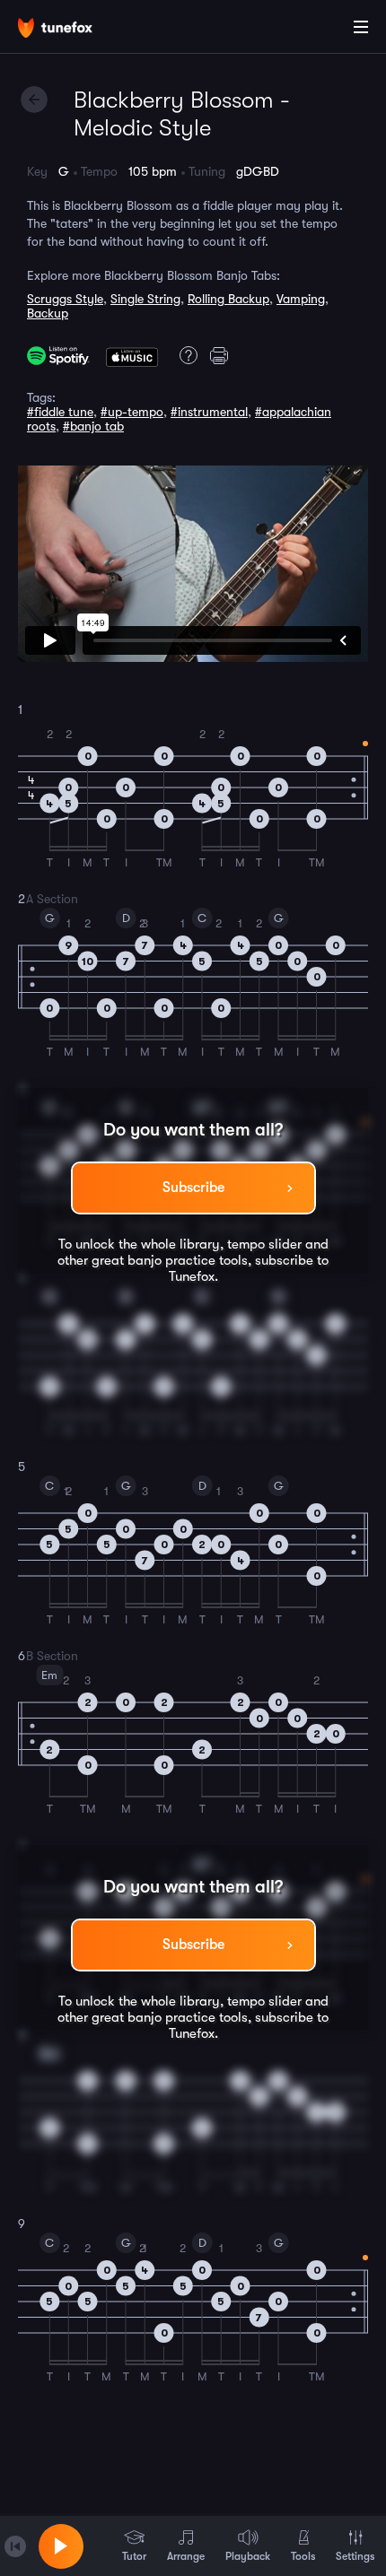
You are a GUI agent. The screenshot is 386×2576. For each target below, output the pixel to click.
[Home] (72, 30)
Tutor (134, 2556)
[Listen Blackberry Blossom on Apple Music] (132, 355)
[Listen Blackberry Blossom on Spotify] (58, 356)
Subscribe (193, 1188)
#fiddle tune (60, 412)
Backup (48, 313)
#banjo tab (93, 426)
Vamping (301, 299)
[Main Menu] (361, 27)
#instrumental (209, 412)
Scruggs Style (65, 299)
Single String (145, 299)
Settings (355, 2556)
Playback (248, 2556)
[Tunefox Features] (186, 355)
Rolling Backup (228, 299)
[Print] (222, 355)
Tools (303, 2556)
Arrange (186, 2556)
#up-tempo (132, 412)
